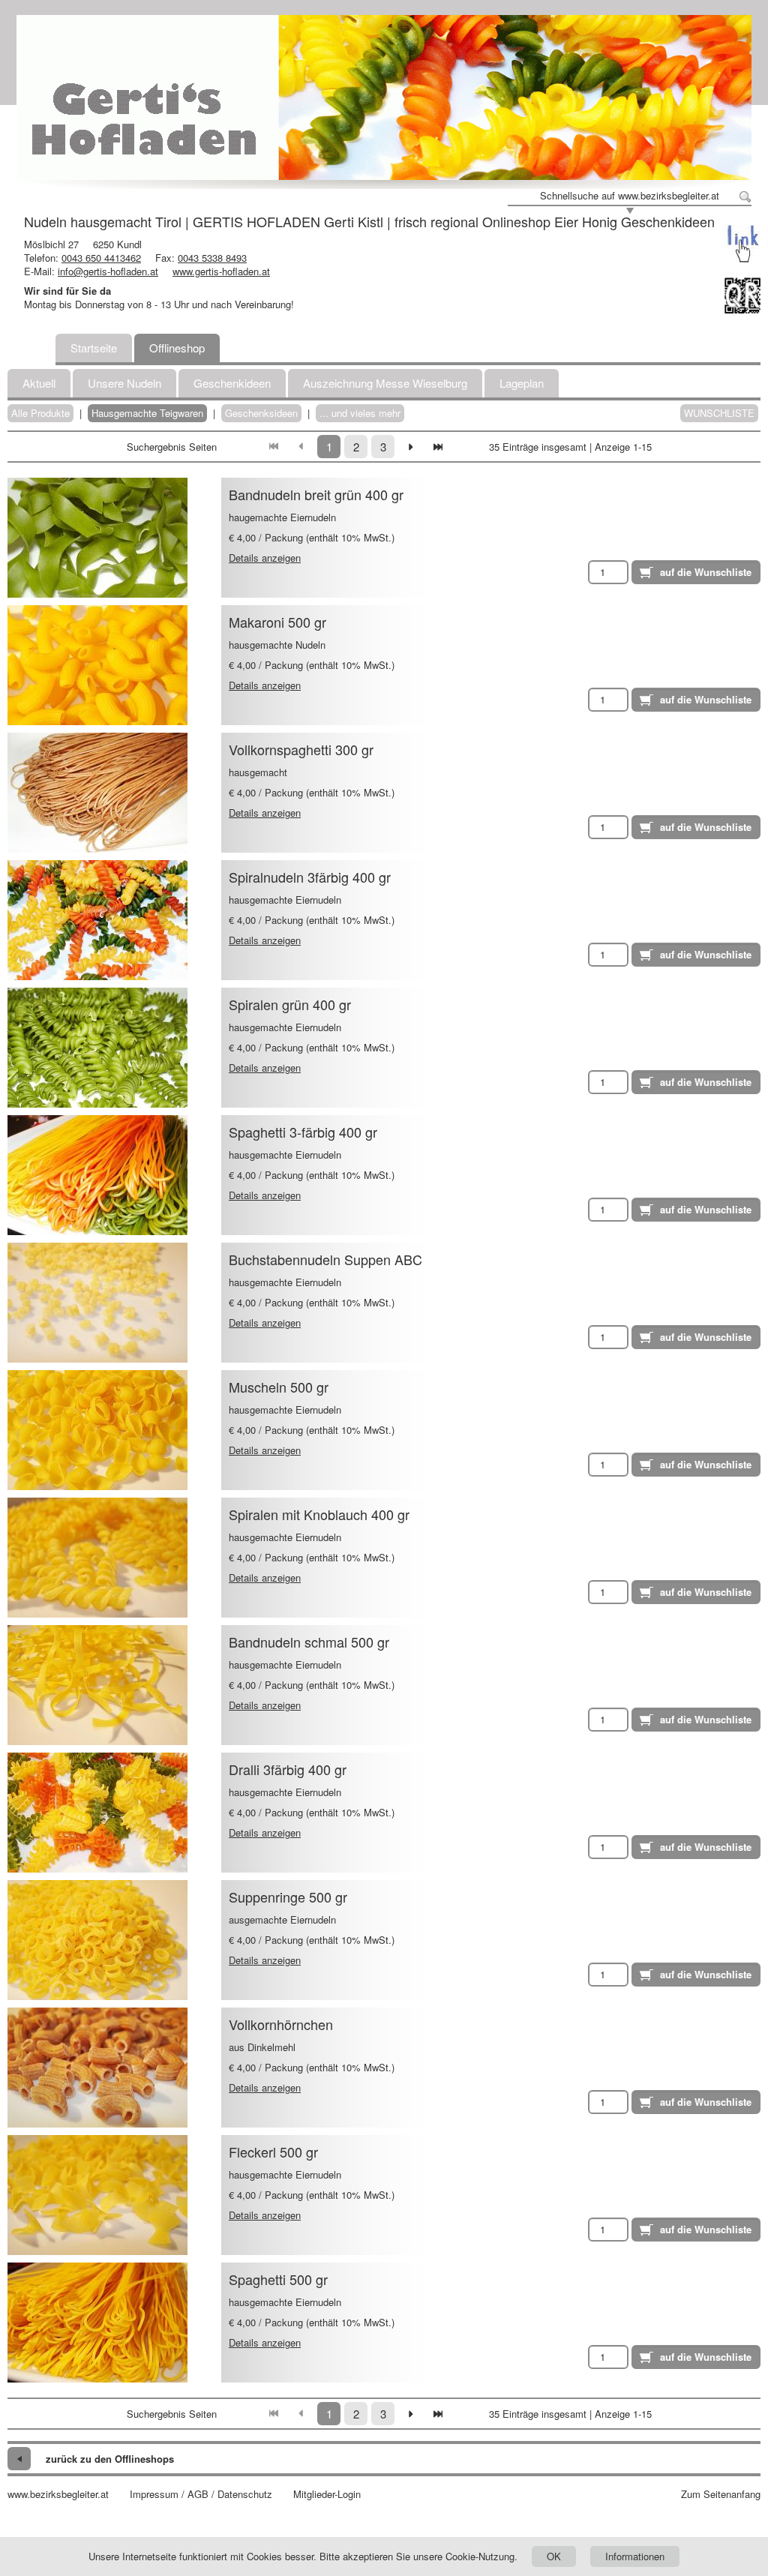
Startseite (94, 348)
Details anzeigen (265, 558)
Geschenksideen (261, 413)
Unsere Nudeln (124, 383)
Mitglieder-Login (327, 2494)
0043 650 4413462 (101, 258)
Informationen (635, 2556)
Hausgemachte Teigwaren (147, 413)
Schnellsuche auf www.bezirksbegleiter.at (630, 196)
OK (554, 2556)
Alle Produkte (40, 413)
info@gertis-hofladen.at (108, 271)
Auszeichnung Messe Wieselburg (385, 383)
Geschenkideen (232, 383)
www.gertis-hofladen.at (221, 271)
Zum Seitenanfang (721, 2494)
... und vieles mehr (360, 413)
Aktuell (39, 383)
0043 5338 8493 (212, 258)
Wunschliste (719, 413)
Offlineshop (177, 348)
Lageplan (522, 383)
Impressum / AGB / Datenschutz (201, 2494)
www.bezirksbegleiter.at (58, 2494)
